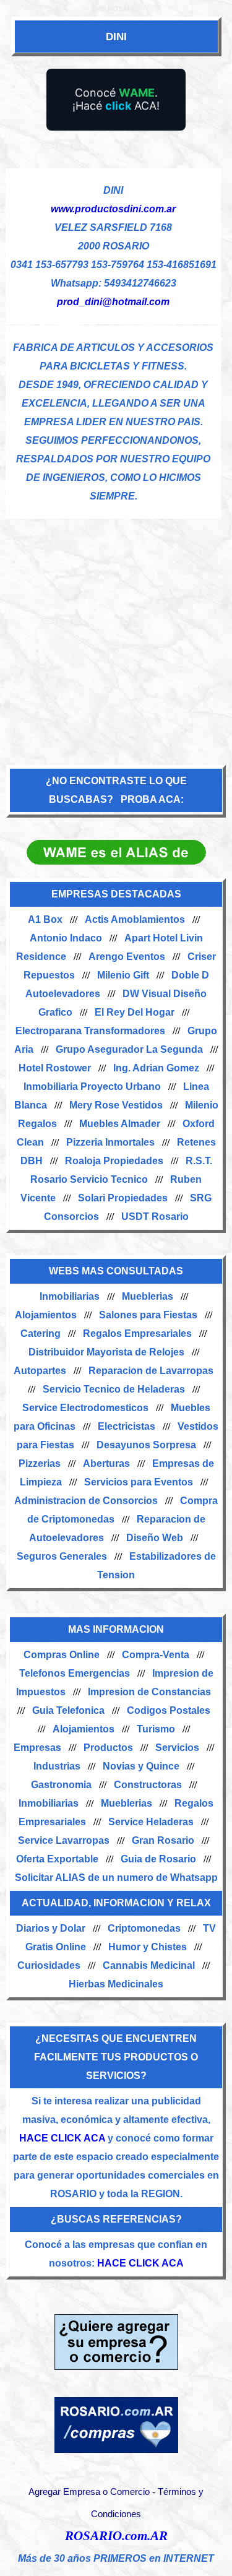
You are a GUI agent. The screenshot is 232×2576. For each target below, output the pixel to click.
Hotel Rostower (55, 1068)
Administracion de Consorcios (86, 1501)
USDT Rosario (155, 1217)
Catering (41, 1333)
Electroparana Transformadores (90, 1031)
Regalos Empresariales (137, 1333)
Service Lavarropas (64, 1840)
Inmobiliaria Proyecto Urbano (92, 1087)
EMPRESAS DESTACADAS (116, 894)
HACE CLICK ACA (62, 2138)
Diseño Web (155, 1538)
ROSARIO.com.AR (116, 2536)
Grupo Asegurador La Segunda (129, 1049)
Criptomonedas (144, 1928)
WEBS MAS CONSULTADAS (116, 1271)
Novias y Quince (141, 1766)
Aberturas (106, 1463)
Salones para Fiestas (148, 1315)
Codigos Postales (169, 1710)
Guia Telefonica (68, 1710)
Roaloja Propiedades (114, 1161)
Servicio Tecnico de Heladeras (114, 1389)
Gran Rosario (163, 1840)
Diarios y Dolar (51, 1928)
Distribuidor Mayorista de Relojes (106, 1352)
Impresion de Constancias (149, 1692)
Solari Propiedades (123, 1198)
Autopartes (40, 1371)
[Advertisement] (116, 635)
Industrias (57, 1766)
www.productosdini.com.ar (113, 209)
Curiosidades (49, 1965)
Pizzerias (40, 1463)
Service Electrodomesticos (85, 1408)
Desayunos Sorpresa (146, 1445)
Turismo (156, 1729)
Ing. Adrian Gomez (156, 1068)
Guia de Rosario (158, 1859)
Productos (108, 1748)
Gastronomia (61, 1785)
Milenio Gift (123, 975)
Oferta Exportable (57, 1859)
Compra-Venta (156, 1655)
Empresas (37, 1748)
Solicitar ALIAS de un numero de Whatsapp (116, 1878)
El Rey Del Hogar (135, 1012)
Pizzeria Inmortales (110, 1142)
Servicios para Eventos (139, 1482)
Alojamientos (46, 1315)
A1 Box (45, 919)
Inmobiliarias (70, 1296)
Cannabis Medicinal (149, 1965)
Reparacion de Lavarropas (151, 1371)
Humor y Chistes (148, 1947)
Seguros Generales (62, 1556)
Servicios (177, 1748)
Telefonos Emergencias (75, 1673)
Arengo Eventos (127, 957)
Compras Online (62, 1655)
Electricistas (127, 1426)
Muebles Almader (120, 1124)
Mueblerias (148, 1296)
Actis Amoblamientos (135, 919)
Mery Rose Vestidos (116, 1105)
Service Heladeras (151, 1822)
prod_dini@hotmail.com (113, 302)
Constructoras (148, 1785)
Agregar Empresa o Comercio (89, 2492)
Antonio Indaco (66, 938)
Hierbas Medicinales (116, 1984)
